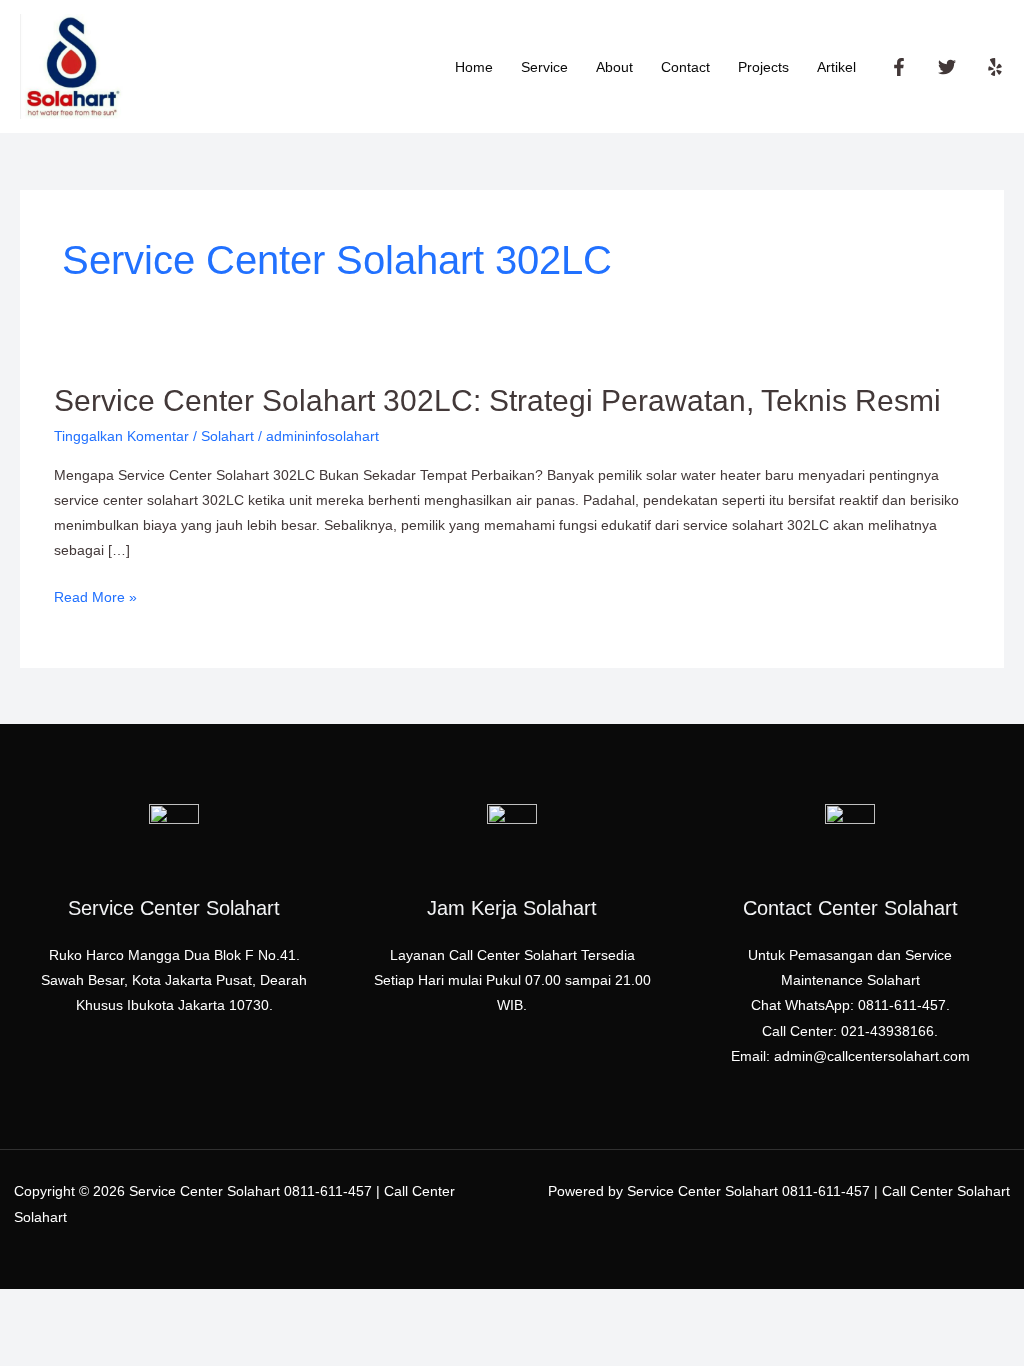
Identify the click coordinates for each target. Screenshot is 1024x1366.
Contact (685, 67)
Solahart (227, 436)
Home (474, 67)
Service (544, 67)
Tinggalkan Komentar (121, 436)
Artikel (836, 67)
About (614, 67)
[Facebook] (899, 67)
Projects (763, 67)
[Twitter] (947, 67)
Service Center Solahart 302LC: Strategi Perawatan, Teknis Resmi (497, 400)
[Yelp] (995, 67)
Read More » (95, 595)
